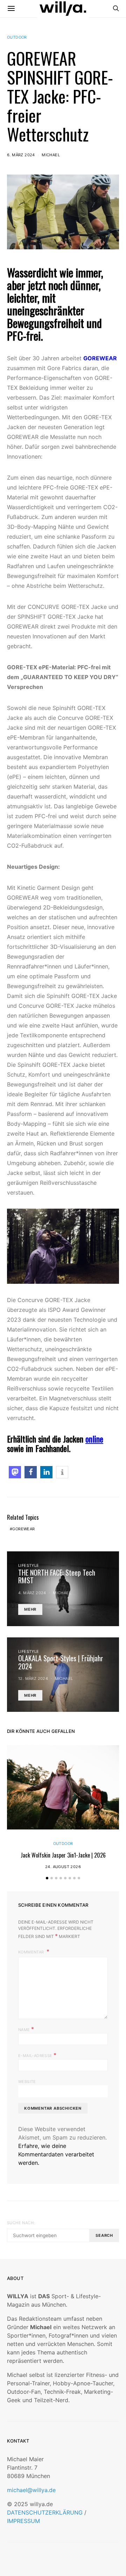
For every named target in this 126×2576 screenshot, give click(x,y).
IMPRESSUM (23, 2521)
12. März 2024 (33, 1678)
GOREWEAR (23, 1529)
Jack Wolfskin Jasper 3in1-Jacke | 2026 (63, 1855)
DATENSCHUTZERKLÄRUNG (45, 2512)
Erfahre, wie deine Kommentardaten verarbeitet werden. (56, 2154)
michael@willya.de (31, 2490)
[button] (15, 1472)
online (94, 1439)
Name (26, 2029)
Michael (51, 155)
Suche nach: (21, 2223)
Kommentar (32, 1952)
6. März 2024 (21, 155)
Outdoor (17, 37)
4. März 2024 (32, 1593)
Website (27, 2082)
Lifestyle (29, 1565)
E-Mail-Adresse (37, 2055)
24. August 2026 (63, 1867)
